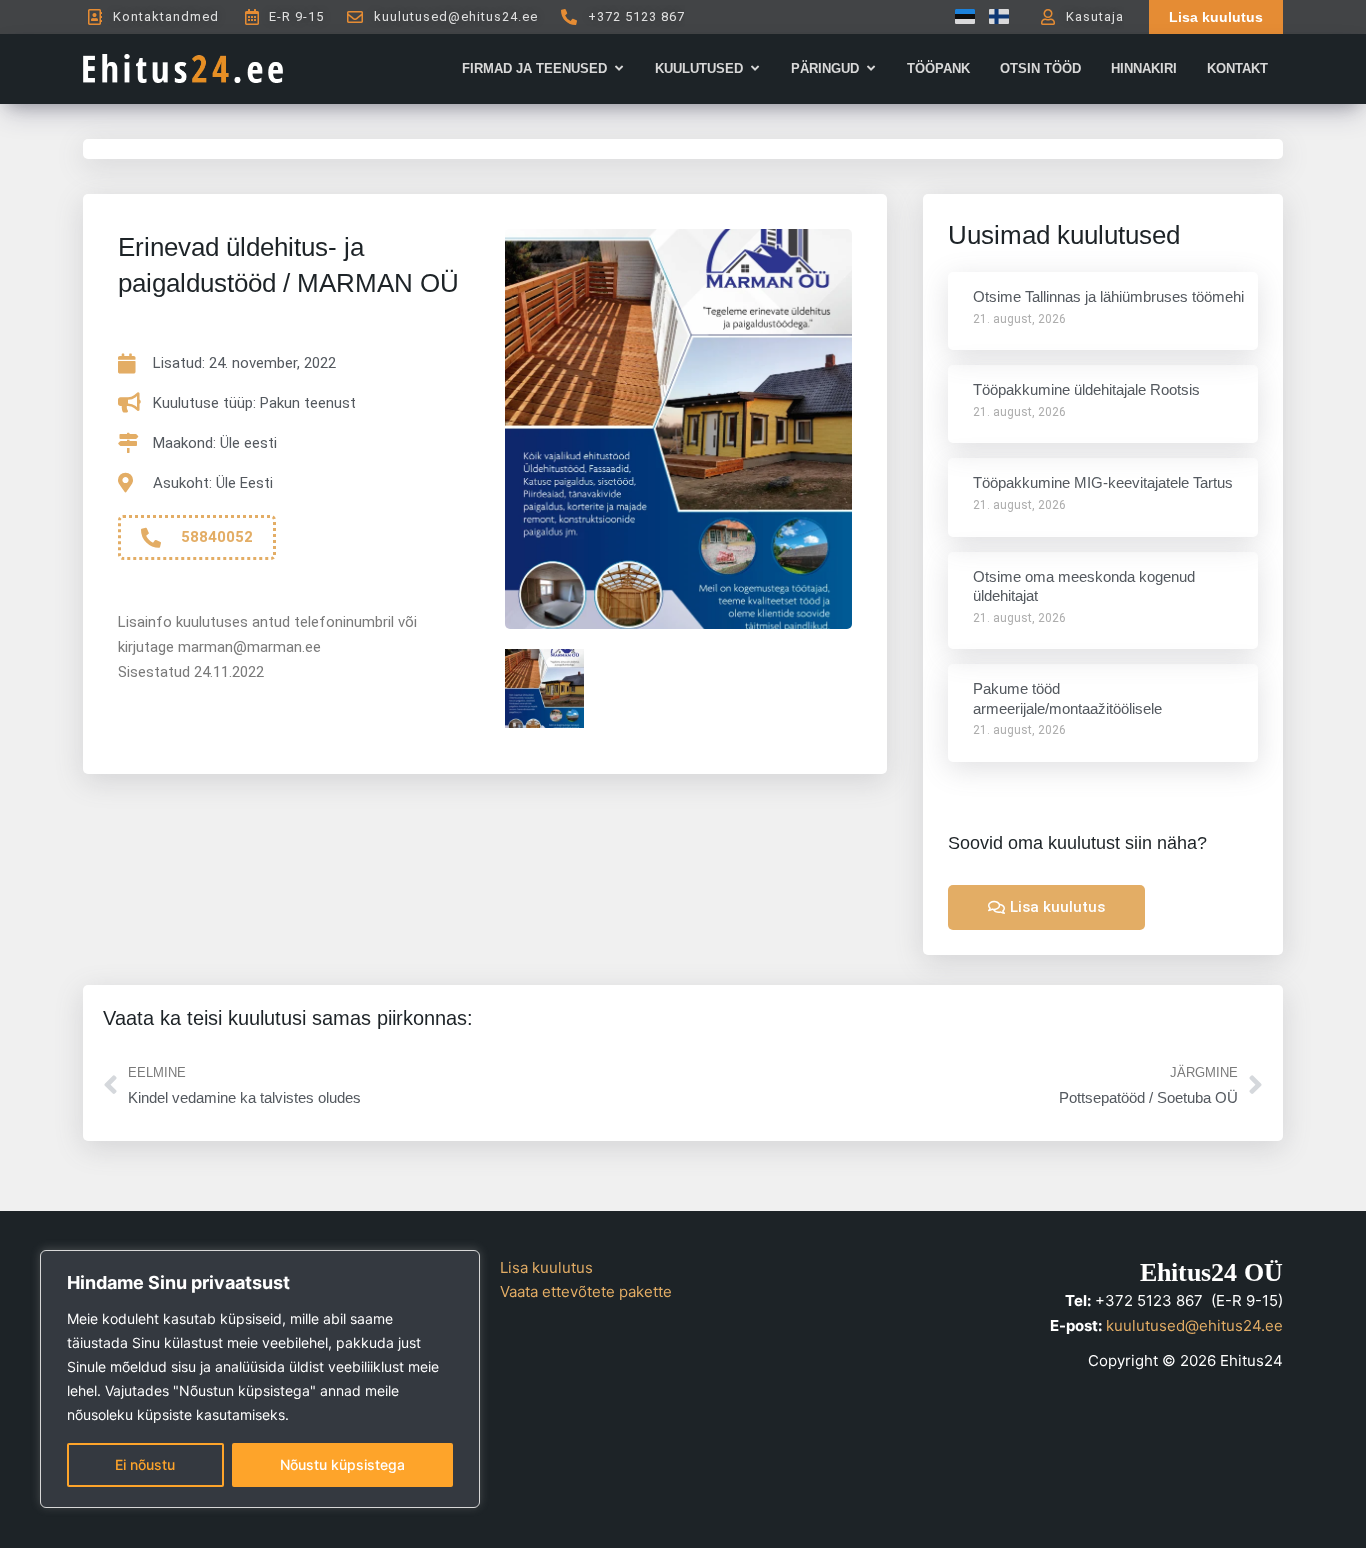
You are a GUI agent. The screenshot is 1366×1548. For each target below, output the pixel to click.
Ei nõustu (145, 1464)
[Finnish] (994, 16)
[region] (260, 1379)
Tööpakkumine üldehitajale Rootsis (1086, 389)
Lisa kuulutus (546, 1267)
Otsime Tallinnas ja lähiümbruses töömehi (1108, 296)
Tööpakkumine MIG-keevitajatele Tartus (1103, 482)
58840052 (217, 537)
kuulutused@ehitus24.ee (1194, 1325)
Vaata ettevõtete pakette (586, 1291)
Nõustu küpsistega (342, 1464)
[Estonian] (960, 16)
